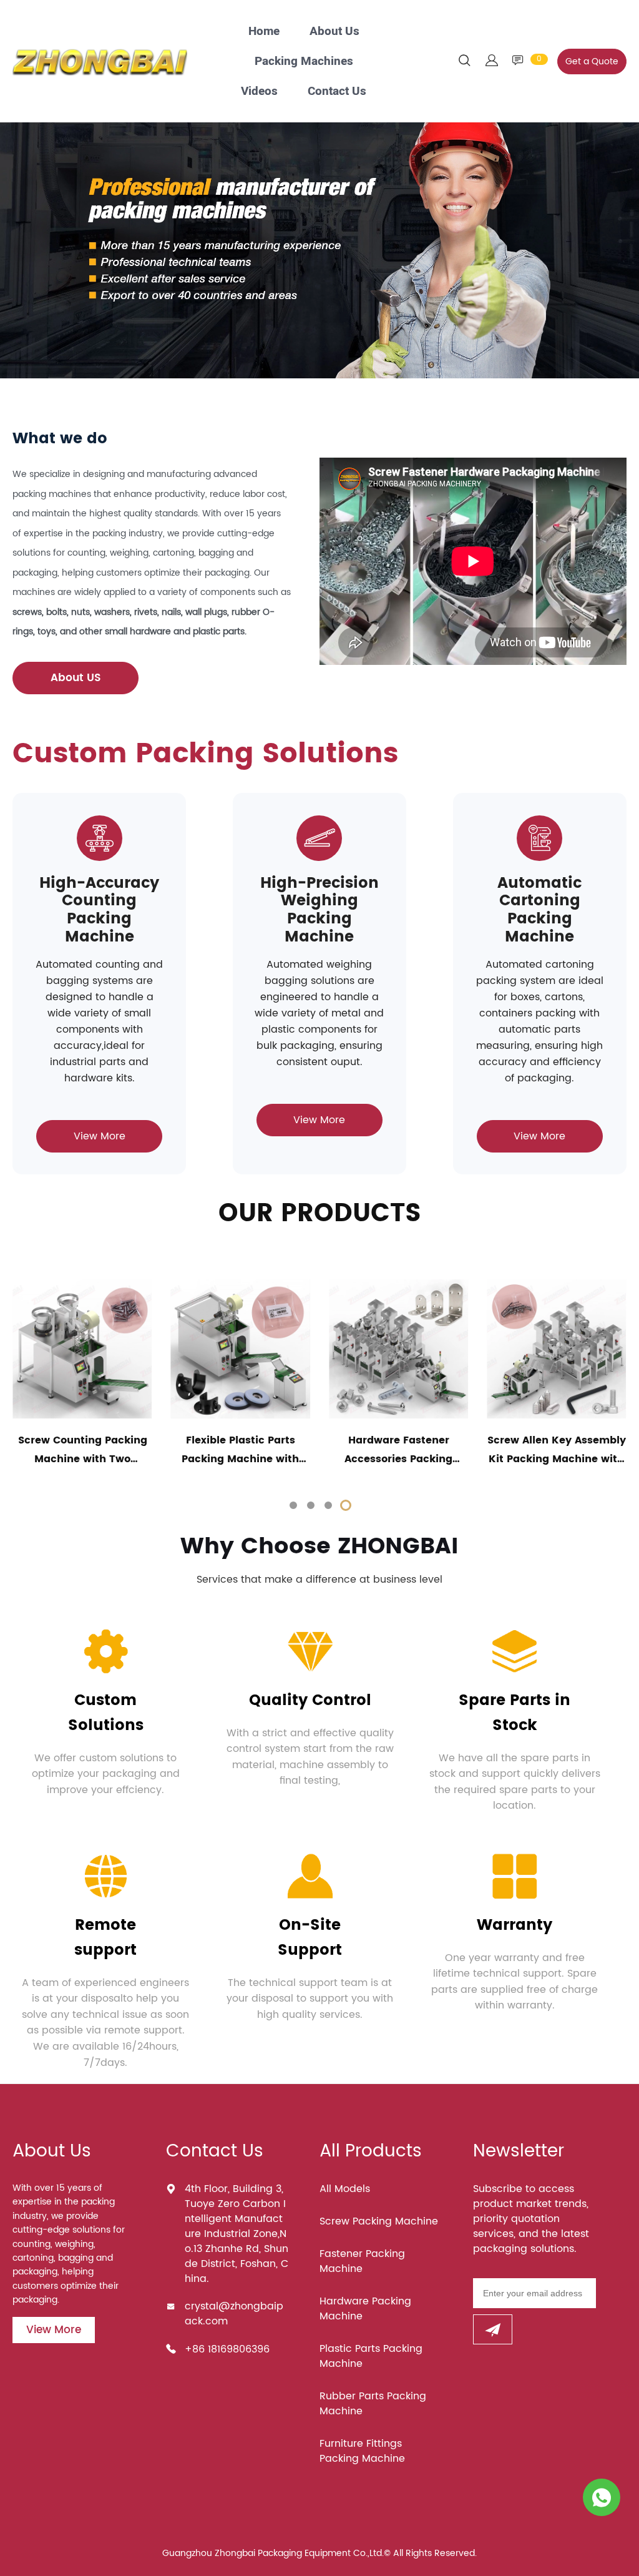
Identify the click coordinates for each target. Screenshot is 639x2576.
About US (76, 678)
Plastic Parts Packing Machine (371, 2356)
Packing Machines (304, 61)
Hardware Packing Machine (365, 2309)
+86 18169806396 (227, 2349)
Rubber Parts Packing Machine (373, 2404)
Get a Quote (592, 61)
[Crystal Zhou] (602, 2497)
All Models (345, 2189)
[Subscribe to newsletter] (493, 2329)
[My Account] (492, 61)
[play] (473, 561)
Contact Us (337, 91)
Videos (259, 91)
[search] (464, 63)
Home (264, 31)
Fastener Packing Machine (362, 2261)
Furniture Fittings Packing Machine (362, 2451)
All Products (371, 2151)
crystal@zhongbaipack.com (234, 2314)
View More (100, 1136)
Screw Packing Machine (379, 2221)
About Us (334, 31)
